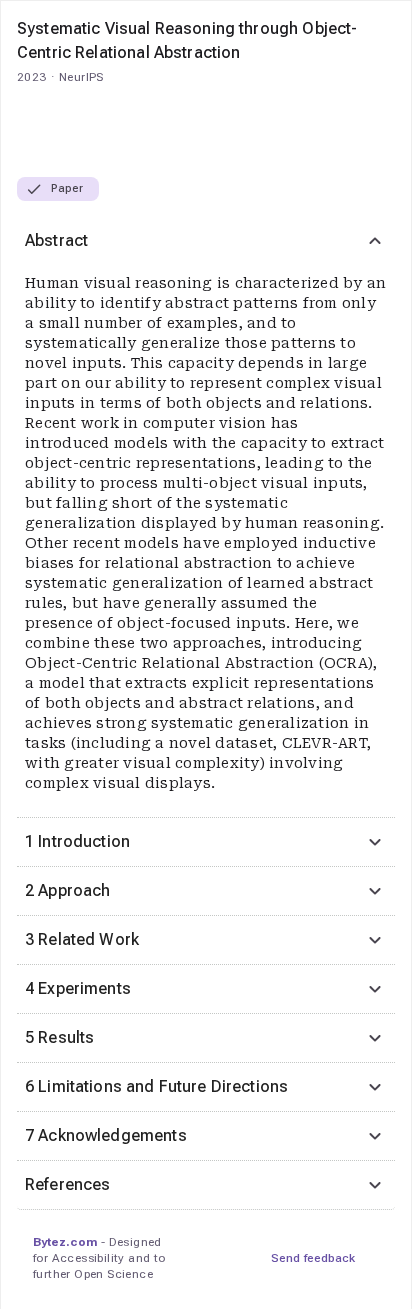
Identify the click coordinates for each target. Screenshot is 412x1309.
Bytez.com (65, 1242)
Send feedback (313, 1258)
